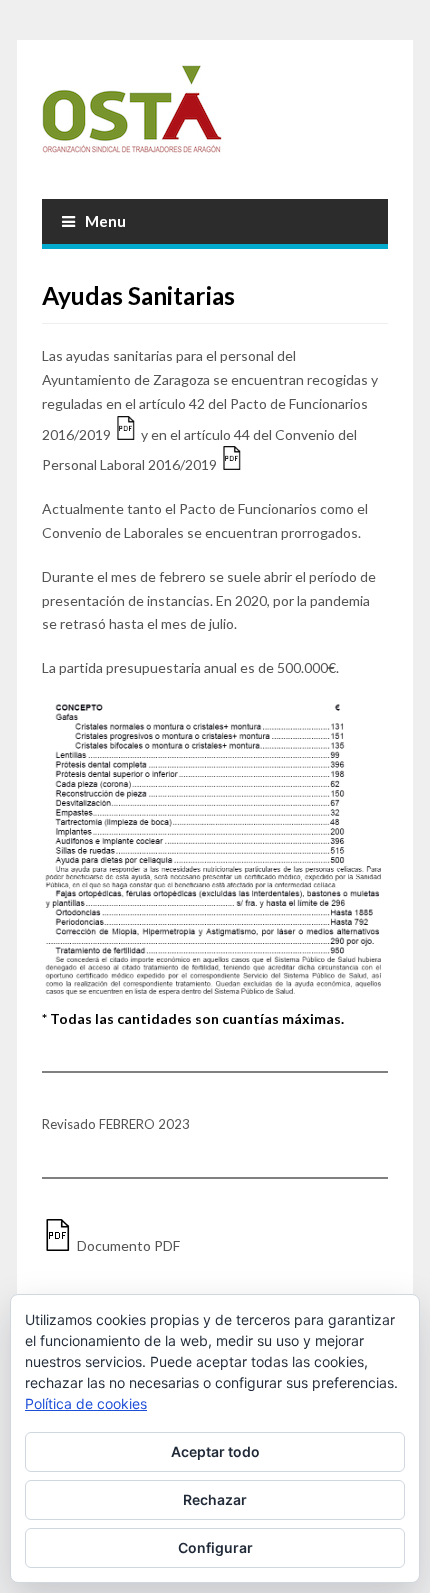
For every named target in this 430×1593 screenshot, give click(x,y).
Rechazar (215, 1499)
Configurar (215, 1547)
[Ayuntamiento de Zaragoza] (215, 117)
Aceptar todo (215, 1451)
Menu (105, 221)
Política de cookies (86, 1403)
